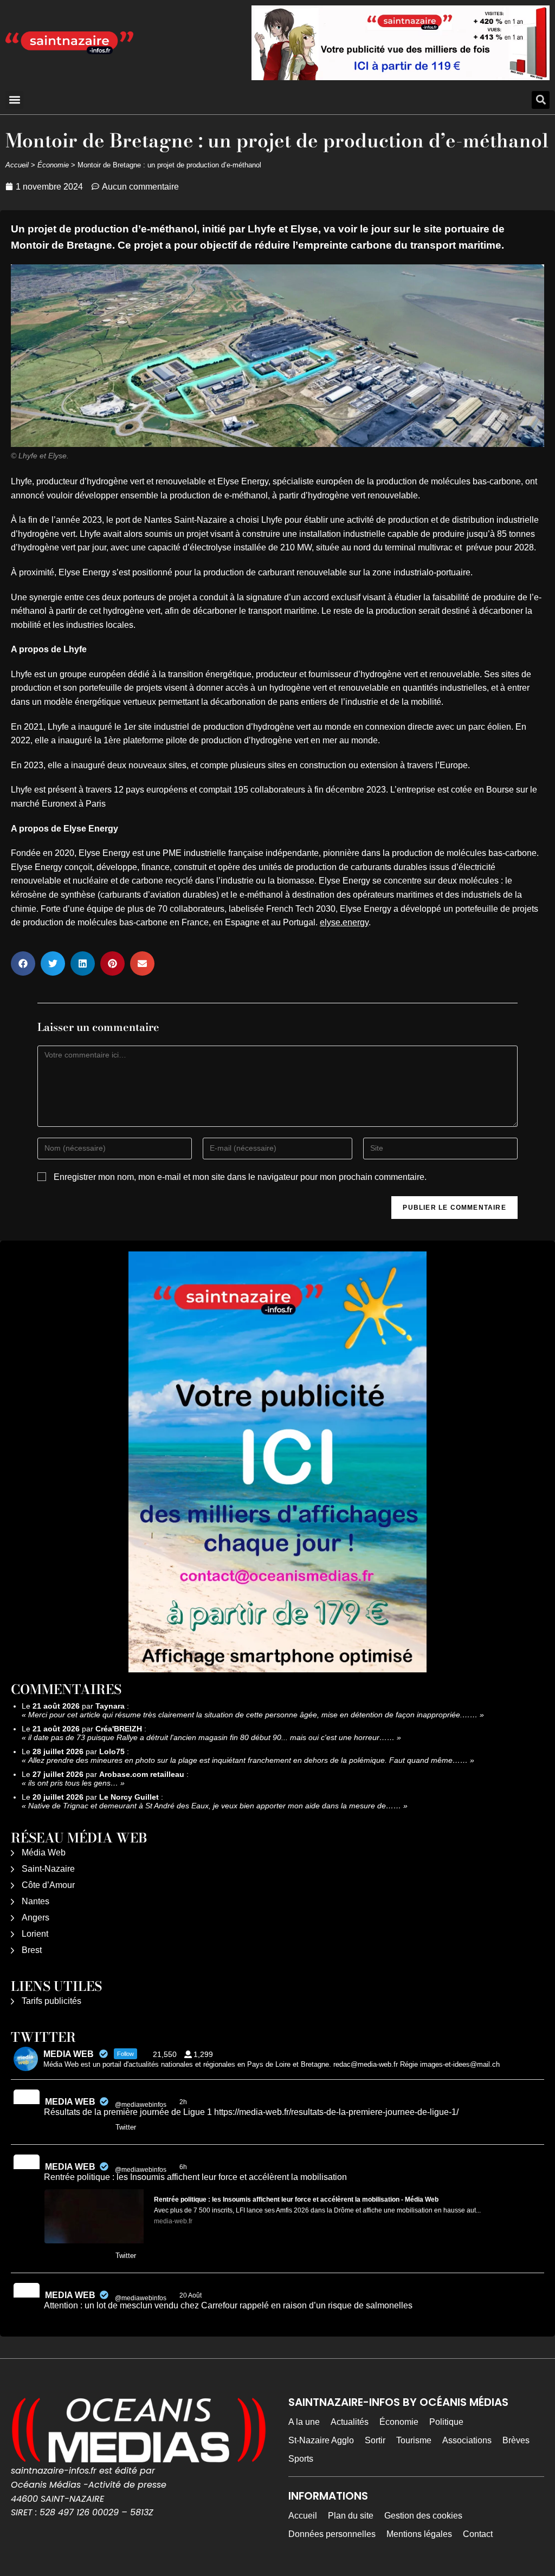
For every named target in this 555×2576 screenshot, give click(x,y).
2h (184, 2102)
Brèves (516, 2440)
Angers (36, 1918)
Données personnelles (332, 2534)
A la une (304, 2422)
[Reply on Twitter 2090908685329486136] (51, 2128)
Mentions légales (419, 2534)
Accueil (17, 165)
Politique (446, 2422)
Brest (32, 1950)
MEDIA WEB (70, 2102)
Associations (467, 2440)
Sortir (375, 2440)
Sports (301, 2459)
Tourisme (414, 2440)
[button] (14, 100)
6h (184, 2167)
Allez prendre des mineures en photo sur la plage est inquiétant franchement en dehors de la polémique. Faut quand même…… (248, 1760)
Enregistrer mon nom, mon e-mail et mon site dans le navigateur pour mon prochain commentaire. (240, 1177)
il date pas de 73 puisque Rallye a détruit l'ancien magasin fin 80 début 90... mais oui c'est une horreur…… (211, 1737)
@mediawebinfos (141, 2105)
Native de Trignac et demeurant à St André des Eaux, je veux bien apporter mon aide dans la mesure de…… (215, 1806)
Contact (478, 2534)
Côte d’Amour (48, 1885)
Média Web (44, 1852)
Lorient (35, 1934)
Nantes (36, 1901)
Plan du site (351, 2516)
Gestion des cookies (423, 2516)
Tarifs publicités (51, 2001)
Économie (53, 165)
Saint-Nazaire (48, 1869)
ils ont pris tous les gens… (73, 1783)
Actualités (350, 2422)
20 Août (191, 2295)
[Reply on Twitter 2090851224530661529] (51, 2256)
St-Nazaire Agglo (321, 2440)
